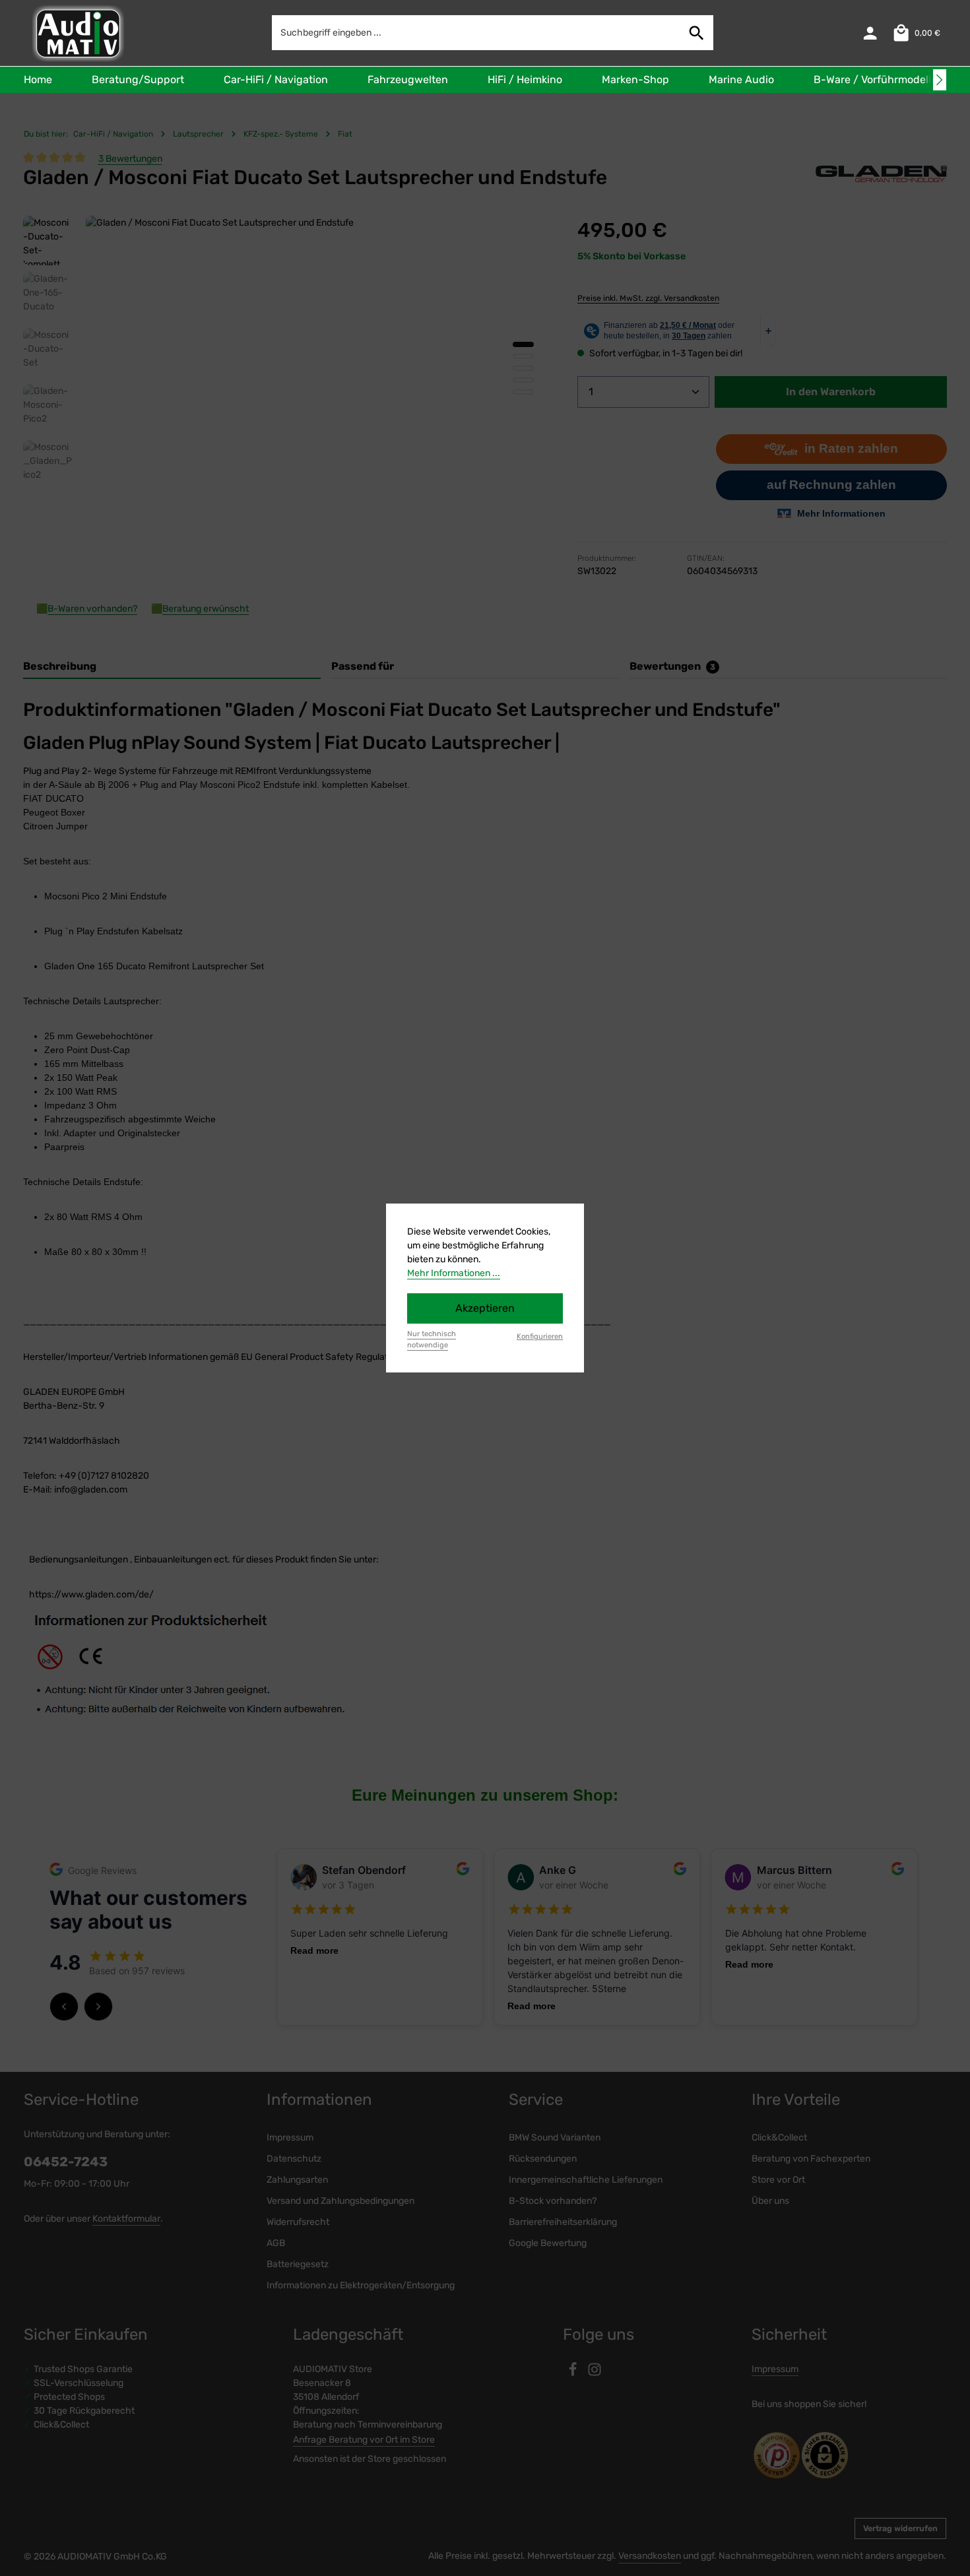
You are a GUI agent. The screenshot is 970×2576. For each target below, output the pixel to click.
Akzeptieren (485, 1308)
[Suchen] (697, 33)
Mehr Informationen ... (454, 1273)
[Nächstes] (940, 80)
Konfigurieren (540, 1336)
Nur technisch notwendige (432, 1339)
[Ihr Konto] (870, 33)
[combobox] (476, 33)
